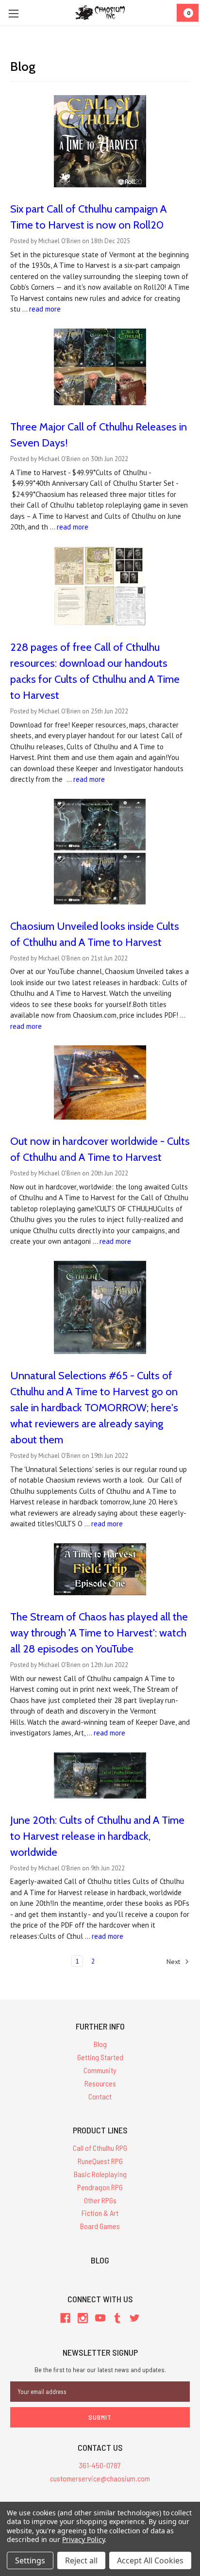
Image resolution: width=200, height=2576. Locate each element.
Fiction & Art (100, 2213)
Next (174, 1962)
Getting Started (100, 2057)
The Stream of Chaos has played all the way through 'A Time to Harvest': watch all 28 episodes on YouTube (99, 1633)
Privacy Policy (83, 2539)
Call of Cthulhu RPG (100, 2148)
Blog (100, 2044)
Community (100, 2070)
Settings (30, 2560)
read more (45, 309)
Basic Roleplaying (100, 2174)
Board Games (100, 2226)
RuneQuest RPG (100, 2161)
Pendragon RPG (100, 2187)
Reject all (81, 2560)
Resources (100, 2083)
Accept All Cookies (150, 2560)
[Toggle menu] (13, 13)
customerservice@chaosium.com (100, 2478)
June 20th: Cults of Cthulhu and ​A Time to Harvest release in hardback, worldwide (97, 1836)
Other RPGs (100, 2200)
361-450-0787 (100, 2465)
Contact (100, 2096)
